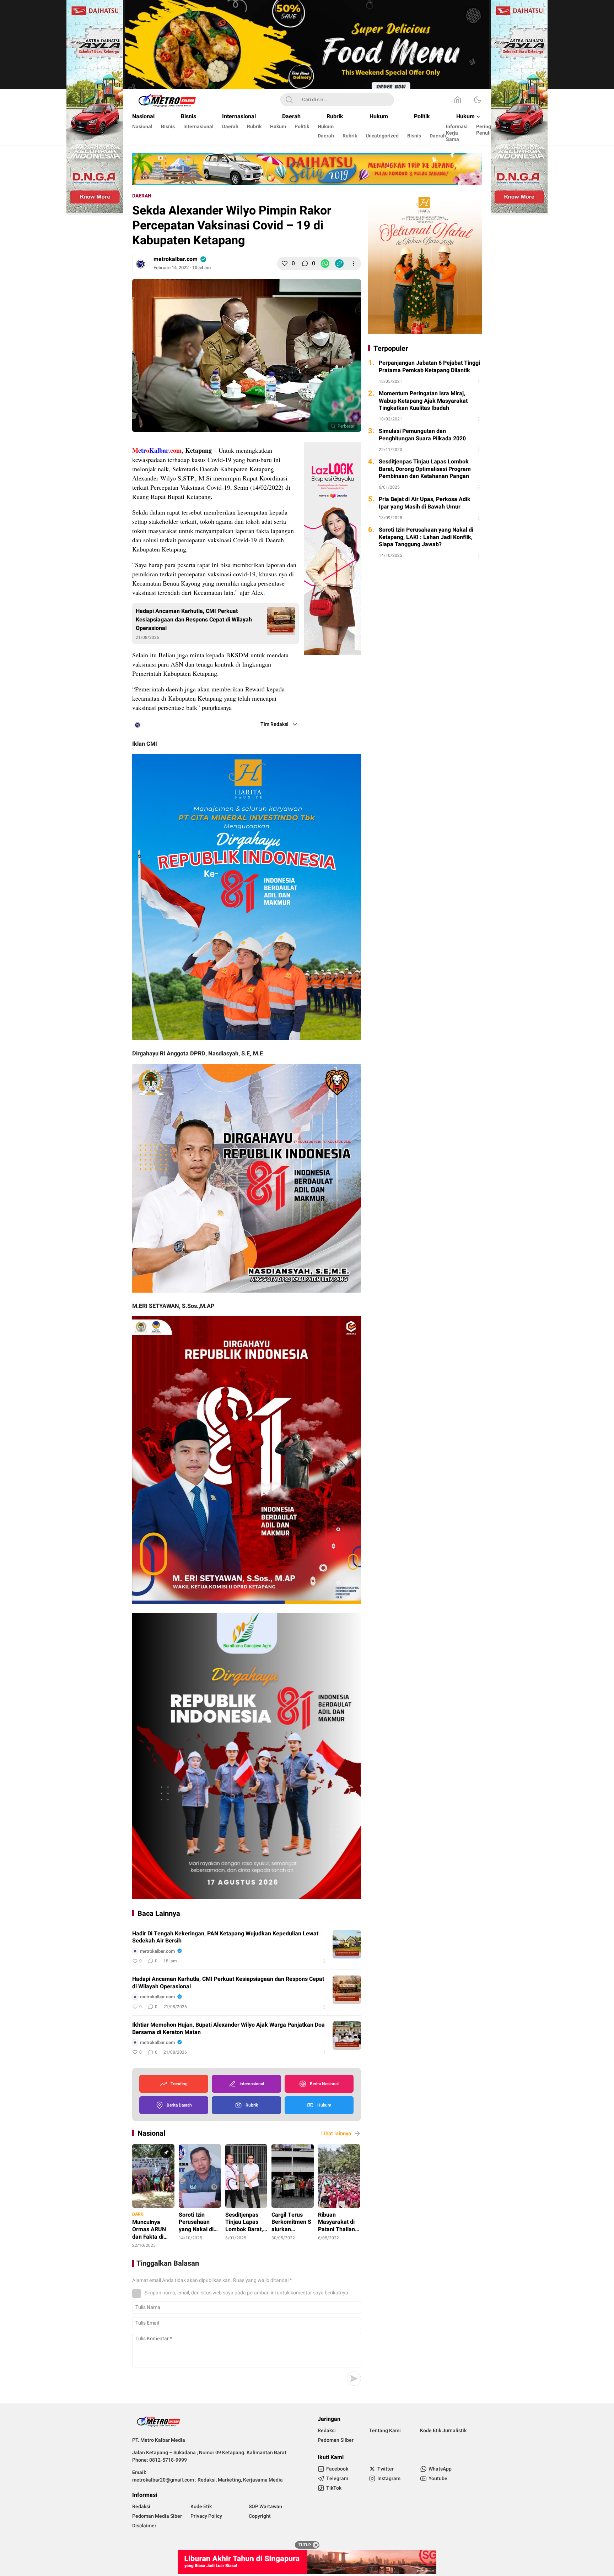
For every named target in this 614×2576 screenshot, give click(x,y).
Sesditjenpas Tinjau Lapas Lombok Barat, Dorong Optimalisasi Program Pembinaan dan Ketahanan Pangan (425, 469)
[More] (354, 263)
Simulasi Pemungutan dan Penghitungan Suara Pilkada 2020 (422, 435)
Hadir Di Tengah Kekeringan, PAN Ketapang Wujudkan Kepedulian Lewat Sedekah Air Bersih (225, 1938)
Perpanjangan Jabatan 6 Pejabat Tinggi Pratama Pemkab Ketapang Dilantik (429, 367)
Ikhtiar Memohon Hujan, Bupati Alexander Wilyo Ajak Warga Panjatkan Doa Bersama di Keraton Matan (228, 2029)
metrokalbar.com (176, 259)
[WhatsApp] (325, 263)
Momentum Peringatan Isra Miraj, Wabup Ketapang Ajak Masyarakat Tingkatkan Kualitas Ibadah (423, 401)
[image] (347, 1944)
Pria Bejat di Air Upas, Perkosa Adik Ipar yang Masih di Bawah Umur (425, 503)
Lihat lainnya (336, 2134)
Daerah (142, 196)
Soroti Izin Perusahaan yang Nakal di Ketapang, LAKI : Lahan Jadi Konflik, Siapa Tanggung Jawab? (426, 537)
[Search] (289, 100)
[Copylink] (339, 263)
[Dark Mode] (478, 100)
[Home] (458, 100)
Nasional (151, 2133)
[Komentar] (305, 263)
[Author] (141, 263)
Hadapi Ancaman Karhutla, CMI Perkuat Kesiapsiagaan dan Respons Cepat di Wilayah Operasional (194, 620)
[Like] (285, 263)
